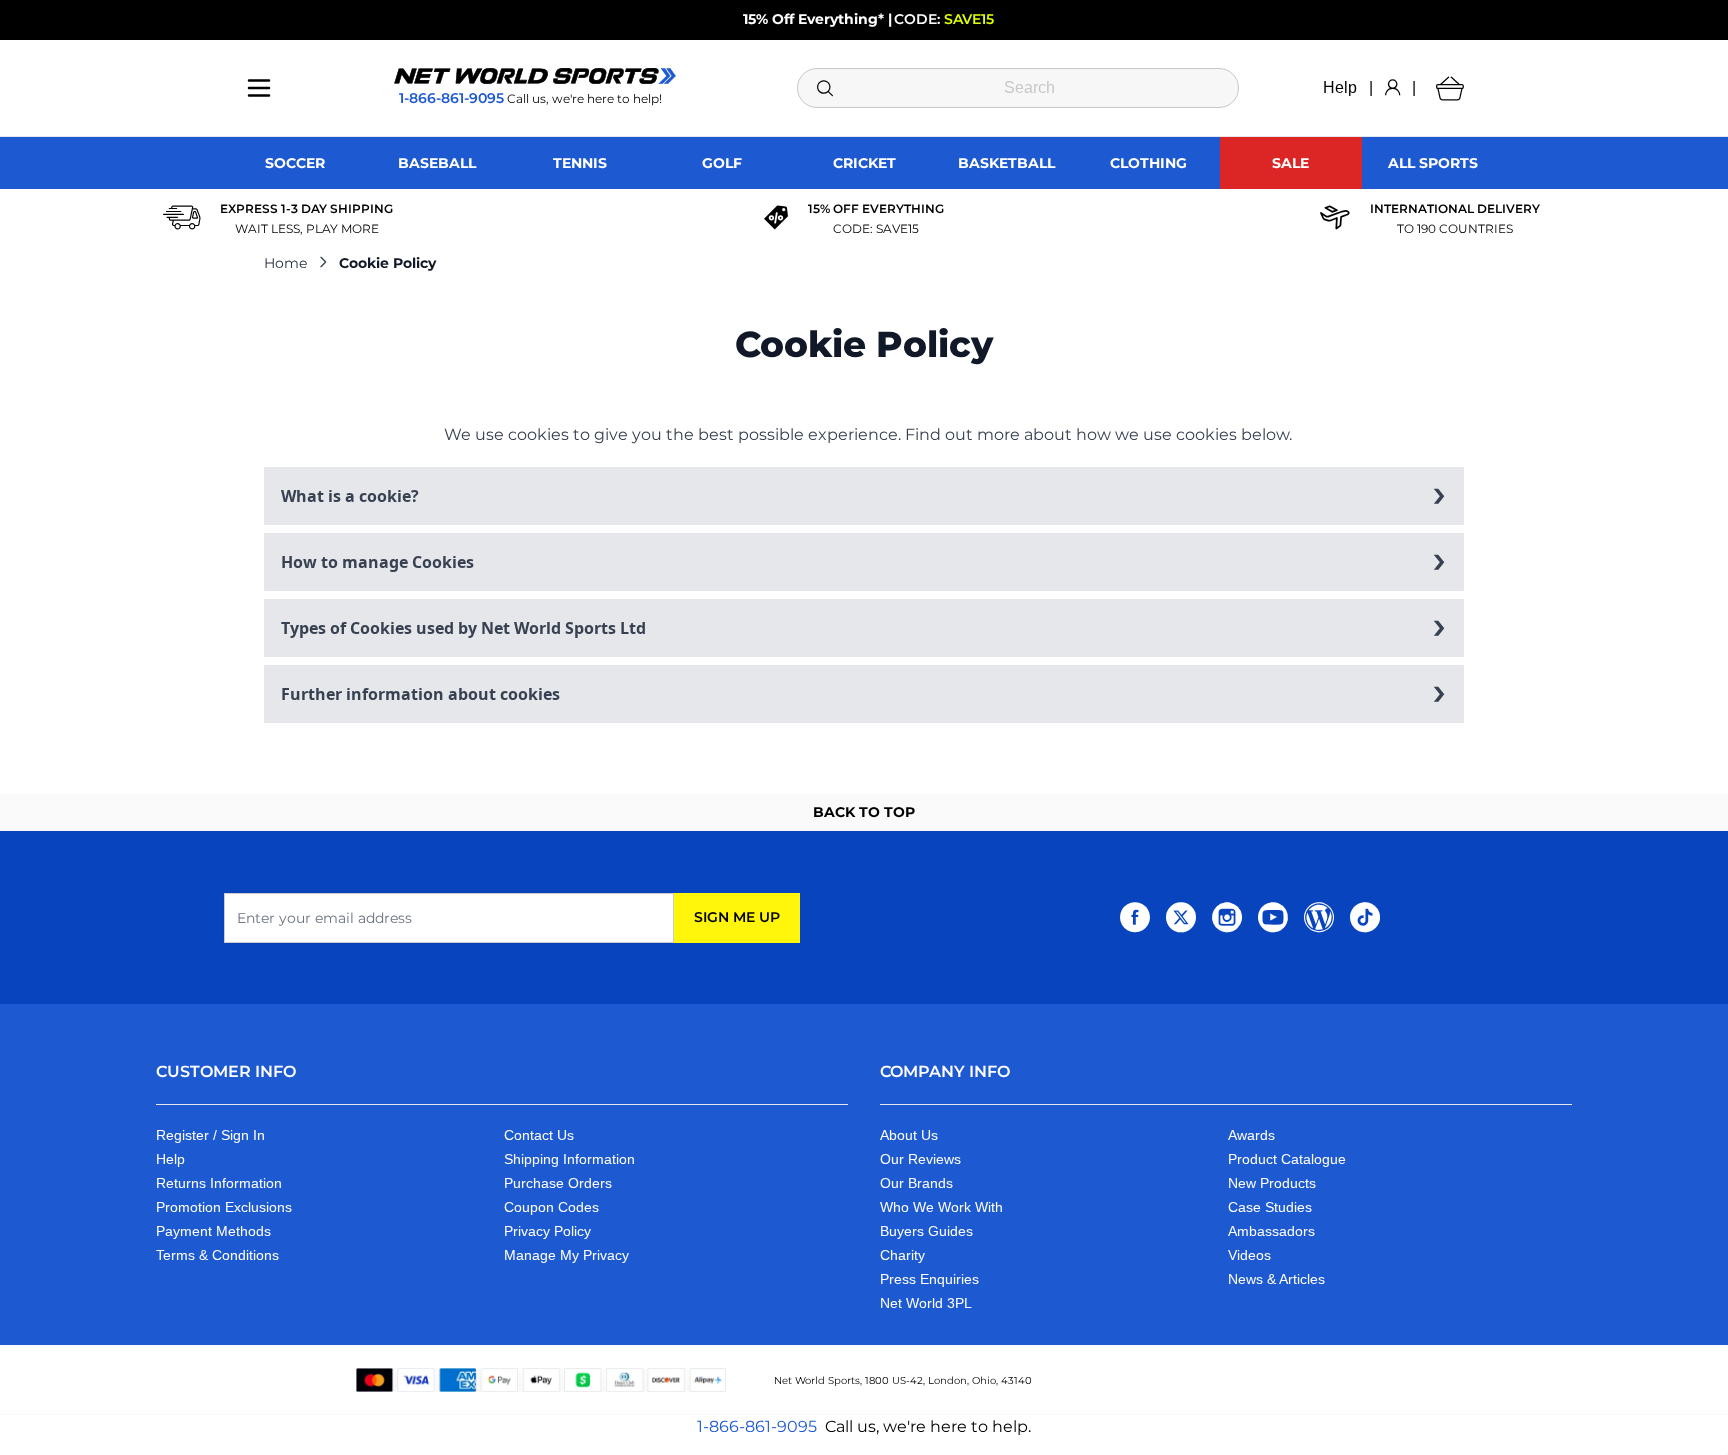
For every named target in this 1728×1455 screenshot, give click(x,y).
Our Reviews (920, 1159)
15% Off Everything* (813, 19)
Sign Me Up (737, 917)
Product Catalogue (1287, 1159)
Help (1340, 87)
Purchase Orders (558, 1183)
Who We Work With (941, 1207)
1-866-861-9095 (757, 1426)
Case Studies (1270, 1207)
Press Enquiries (929, 1279)
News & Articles (1276, 1279)
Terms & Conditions (217, 1255)
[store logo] (535, 76)
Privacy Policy (547, 1231)
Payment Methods (213, 1231)
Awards (1251, 1135)
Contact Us (539, 1135)
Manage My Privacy (566, 1255)
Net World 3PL (926, 1303)
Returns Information (219, 1183)
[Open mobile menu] (259, 88)
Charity (902, 1255)
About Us (909, 1135)
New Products (1272, 1183)
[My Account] (1392, 88)
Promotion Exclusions (224, 1207)
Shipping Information (569, 1159)
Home (285, 263)
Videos (1249, 1255)
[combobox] (1018, 88)
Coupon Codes (551, 1207)
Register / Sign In (210, 1135)
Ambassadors (1271, 1231)
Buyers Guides (926, 1231)
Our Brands (916, 1183)
